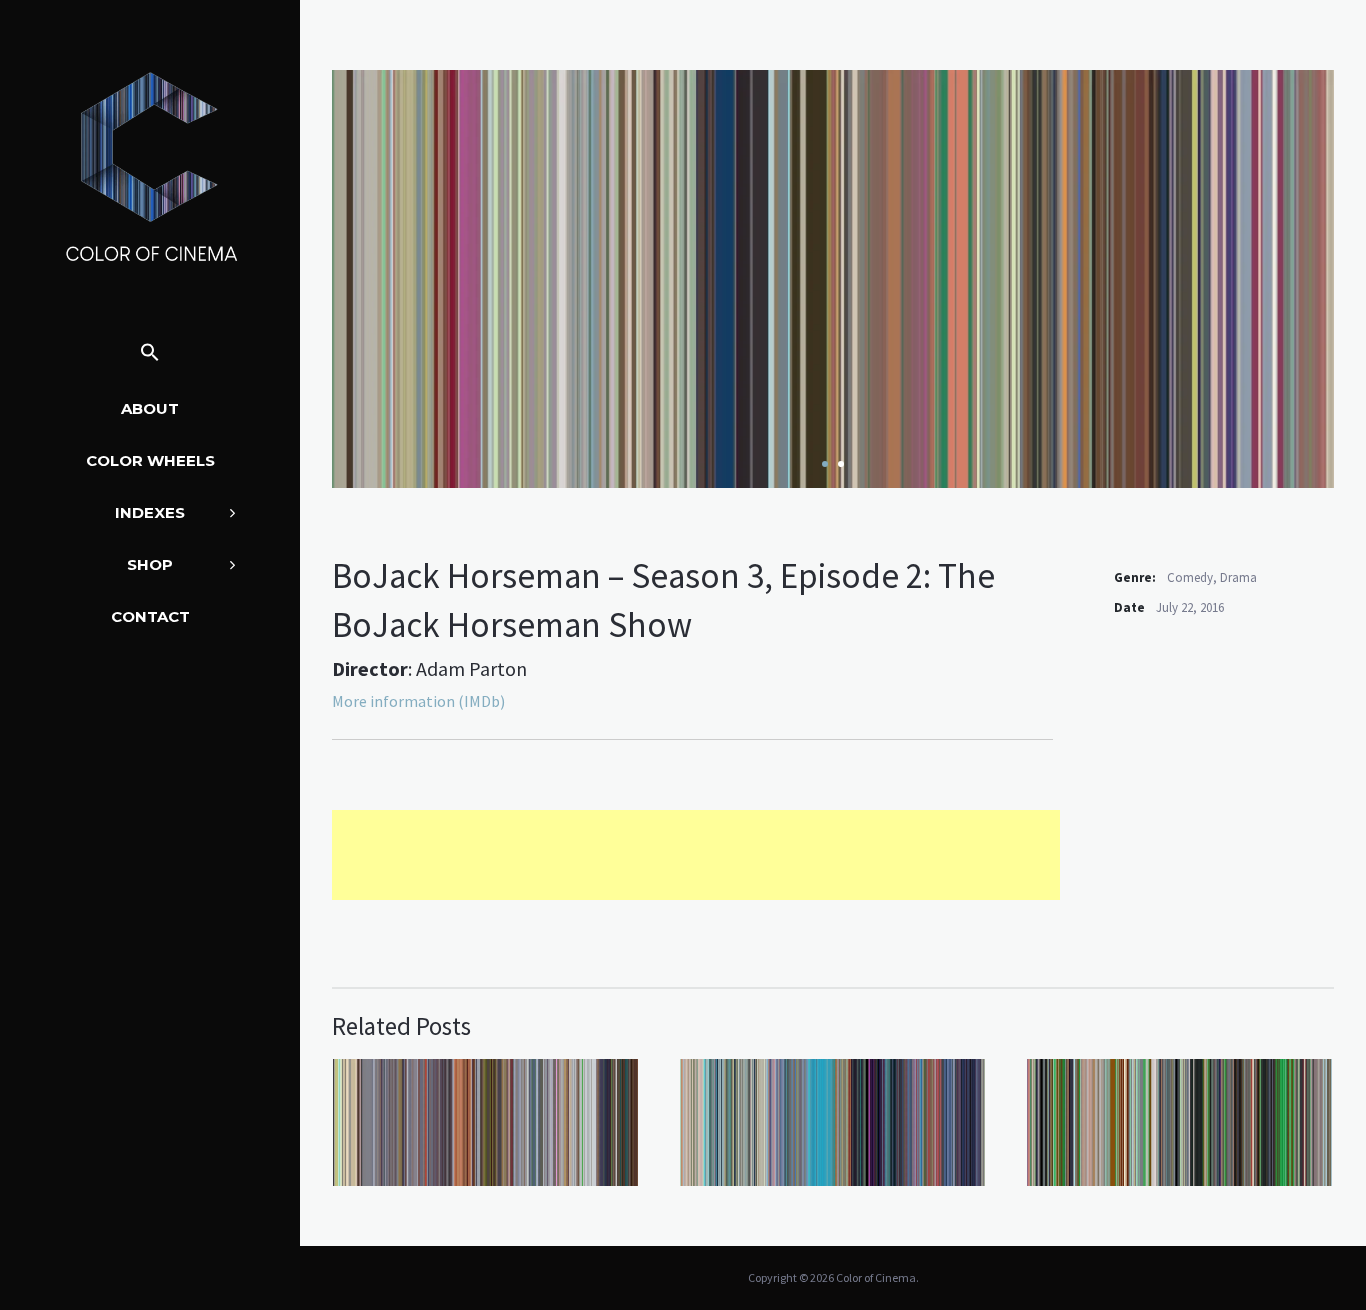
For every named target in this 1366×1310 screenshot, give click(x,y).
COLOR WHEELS (150, 460)
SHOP (150, 564)
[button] (150, 353)
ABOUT (150, 408)
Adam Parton (471, 668)
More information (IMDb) (418, 701)
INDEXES (150, 512)
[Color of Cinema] (150, 166)
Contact (150, 616)
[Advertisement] (696, 855)
